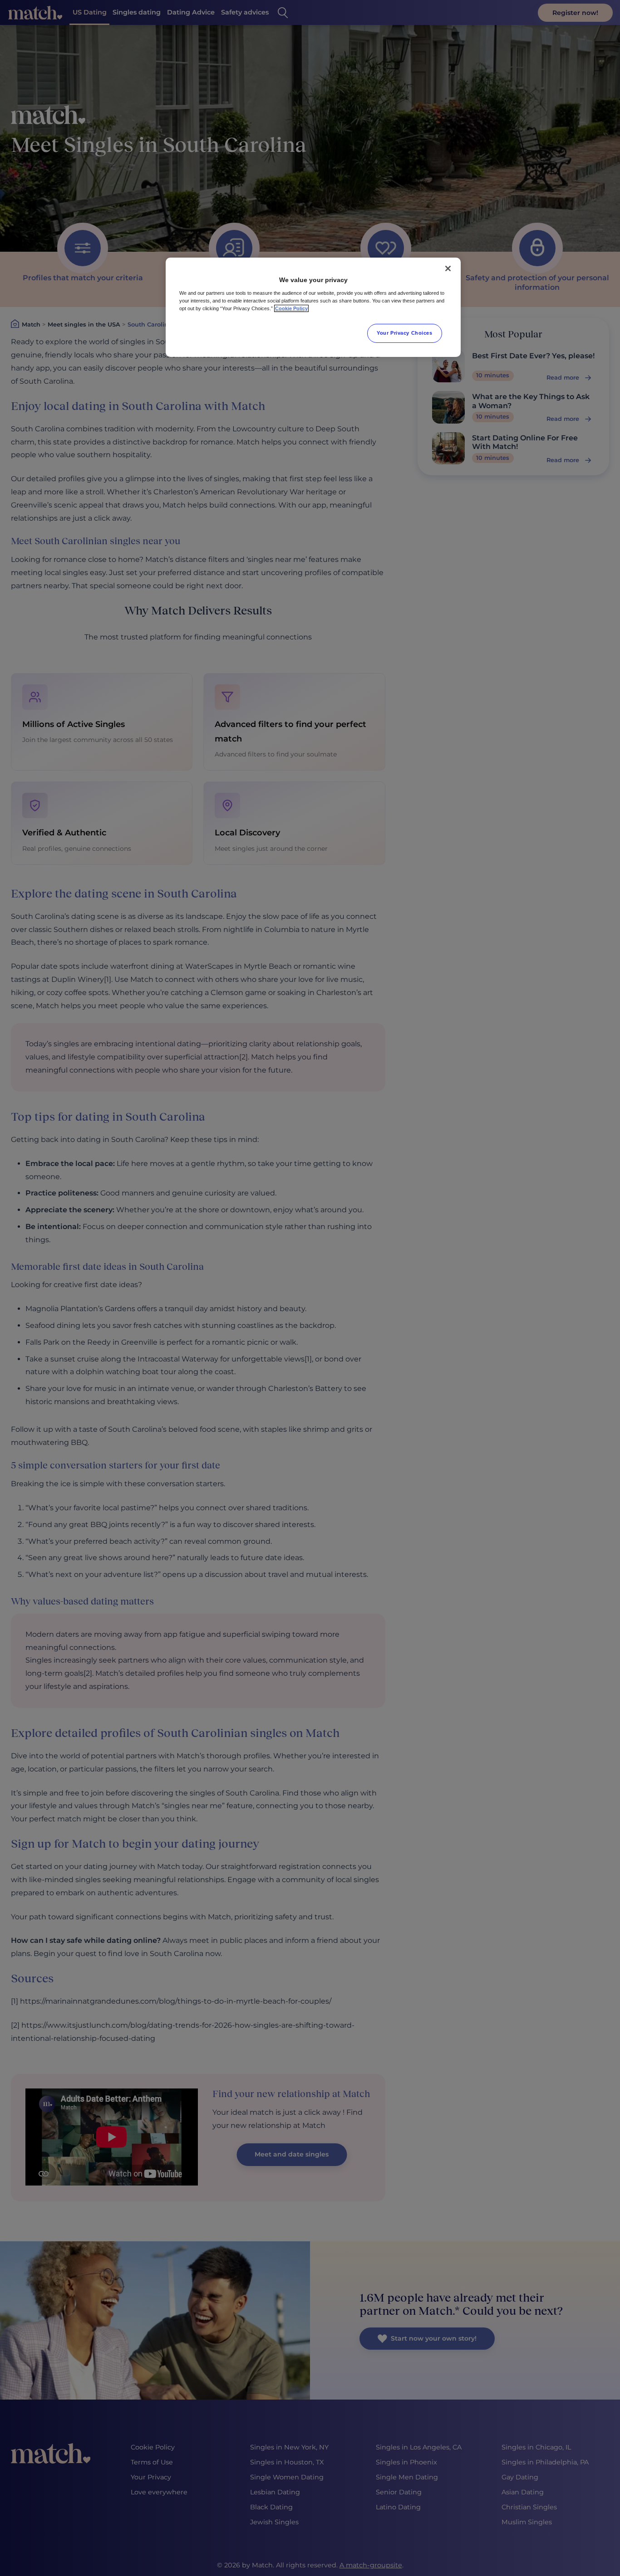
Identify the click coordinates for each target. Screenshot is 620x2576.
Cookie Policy (291, 308)
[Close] (448, 268)
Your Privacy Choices (404, 333)
